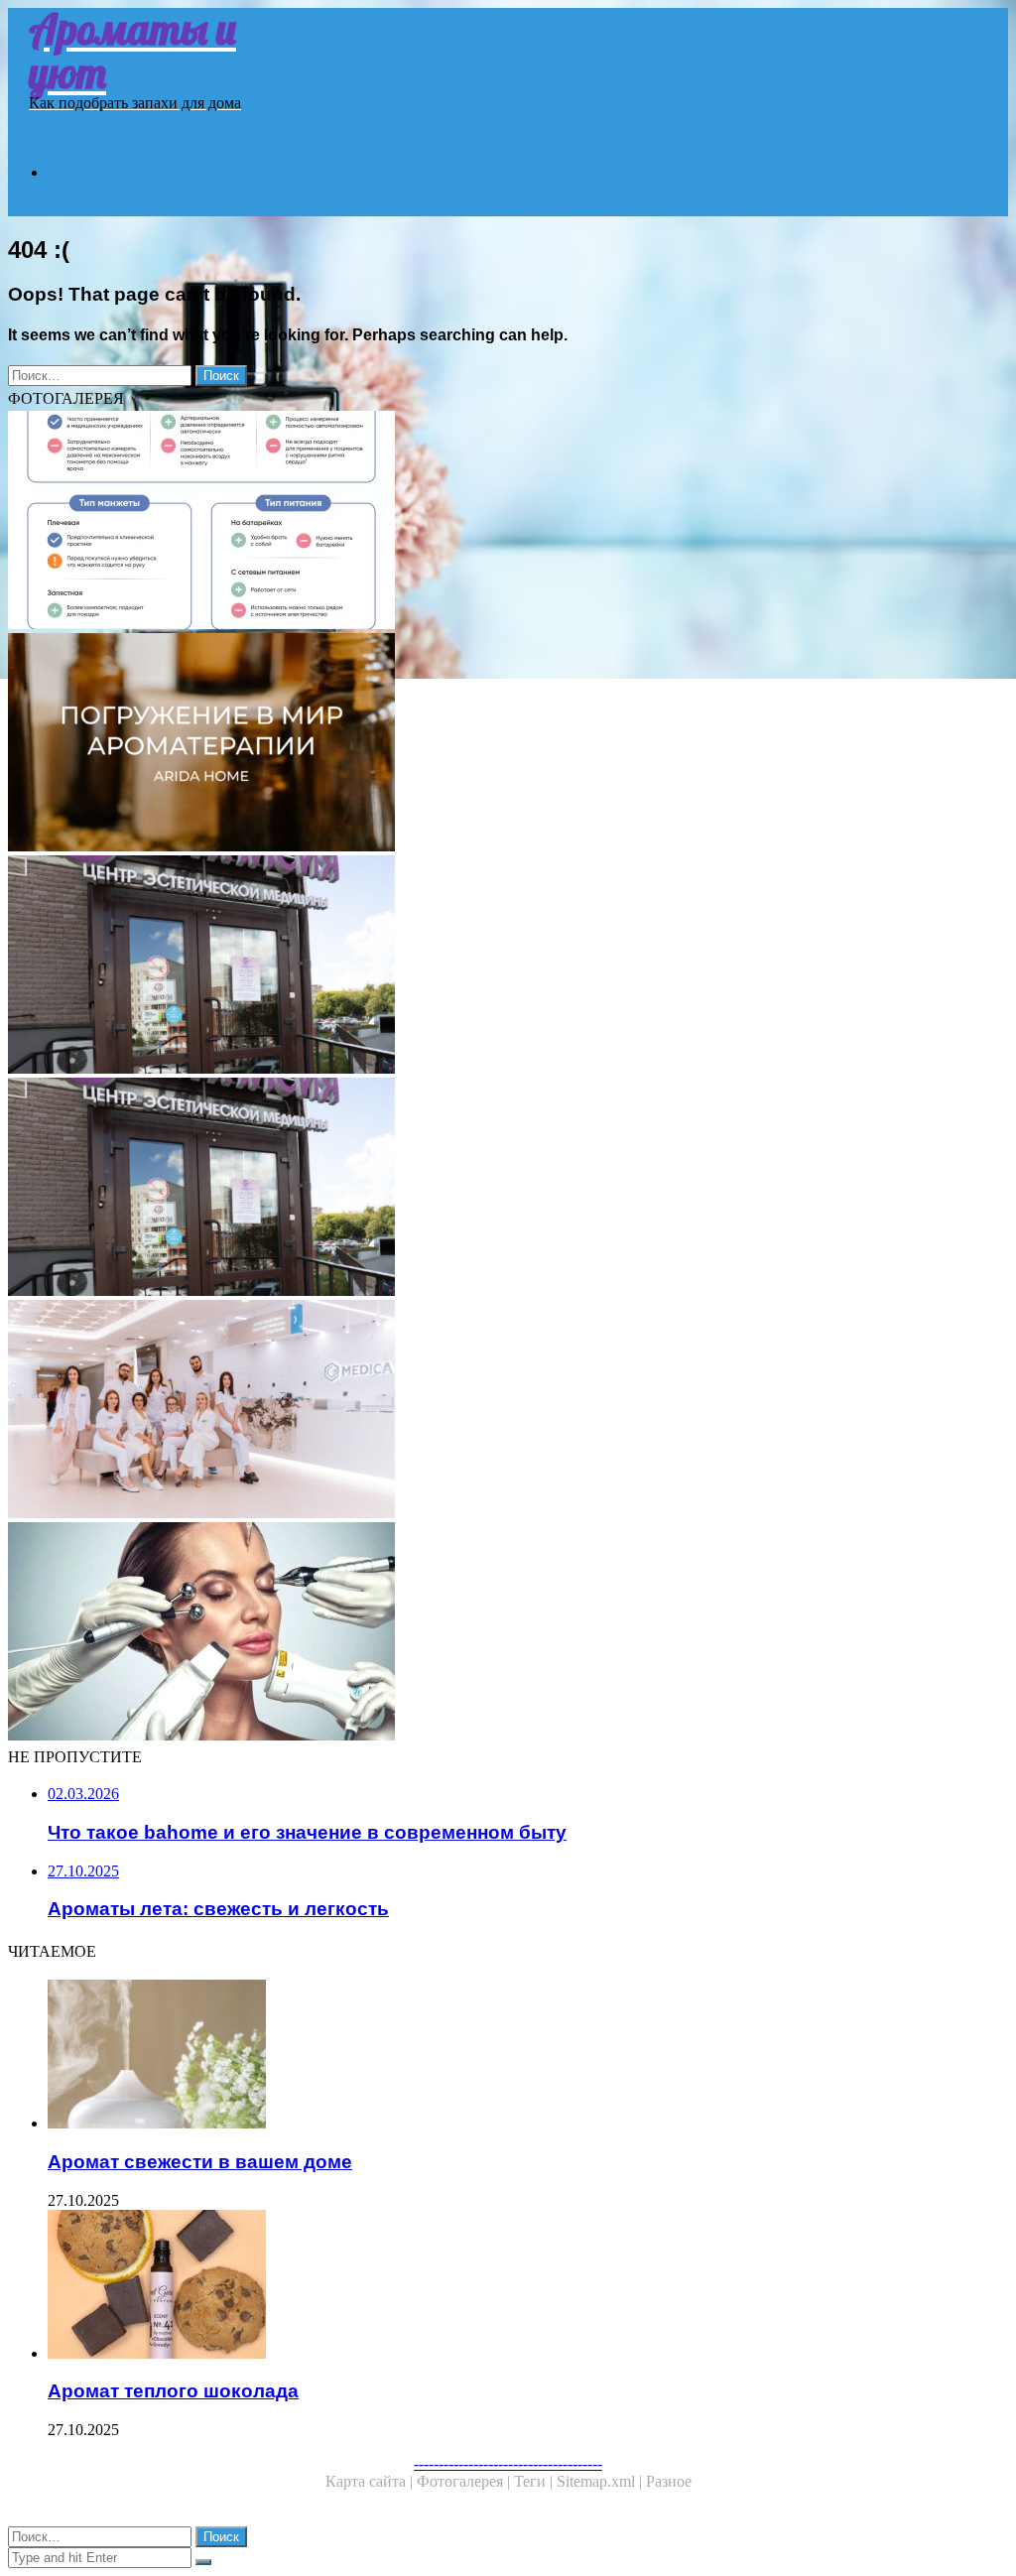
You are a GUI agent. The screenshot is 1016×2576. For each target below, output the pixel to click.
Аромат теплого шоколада (173, 2391)
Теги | (535, 2481)
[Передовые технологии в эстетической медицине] (508, 1411)
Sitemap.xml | (601, 2481)
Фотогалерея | (465, 2481)
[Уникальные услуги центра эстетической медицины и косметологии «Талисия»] (508, 1189)
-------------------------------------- (508, 2463)
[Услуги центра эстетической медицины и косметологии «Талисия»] (508, 966)
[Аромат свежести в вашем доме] (528, 2056)
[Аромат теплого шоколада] (528, 2286)
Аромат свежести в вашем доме (200, 2162)
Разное (669, 2481)
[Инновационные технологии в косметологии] (508, 1633)
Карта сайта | (371, 2481)
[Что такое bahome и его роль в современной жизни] (508, 744)
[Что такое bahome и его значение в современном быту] (508, 522)
